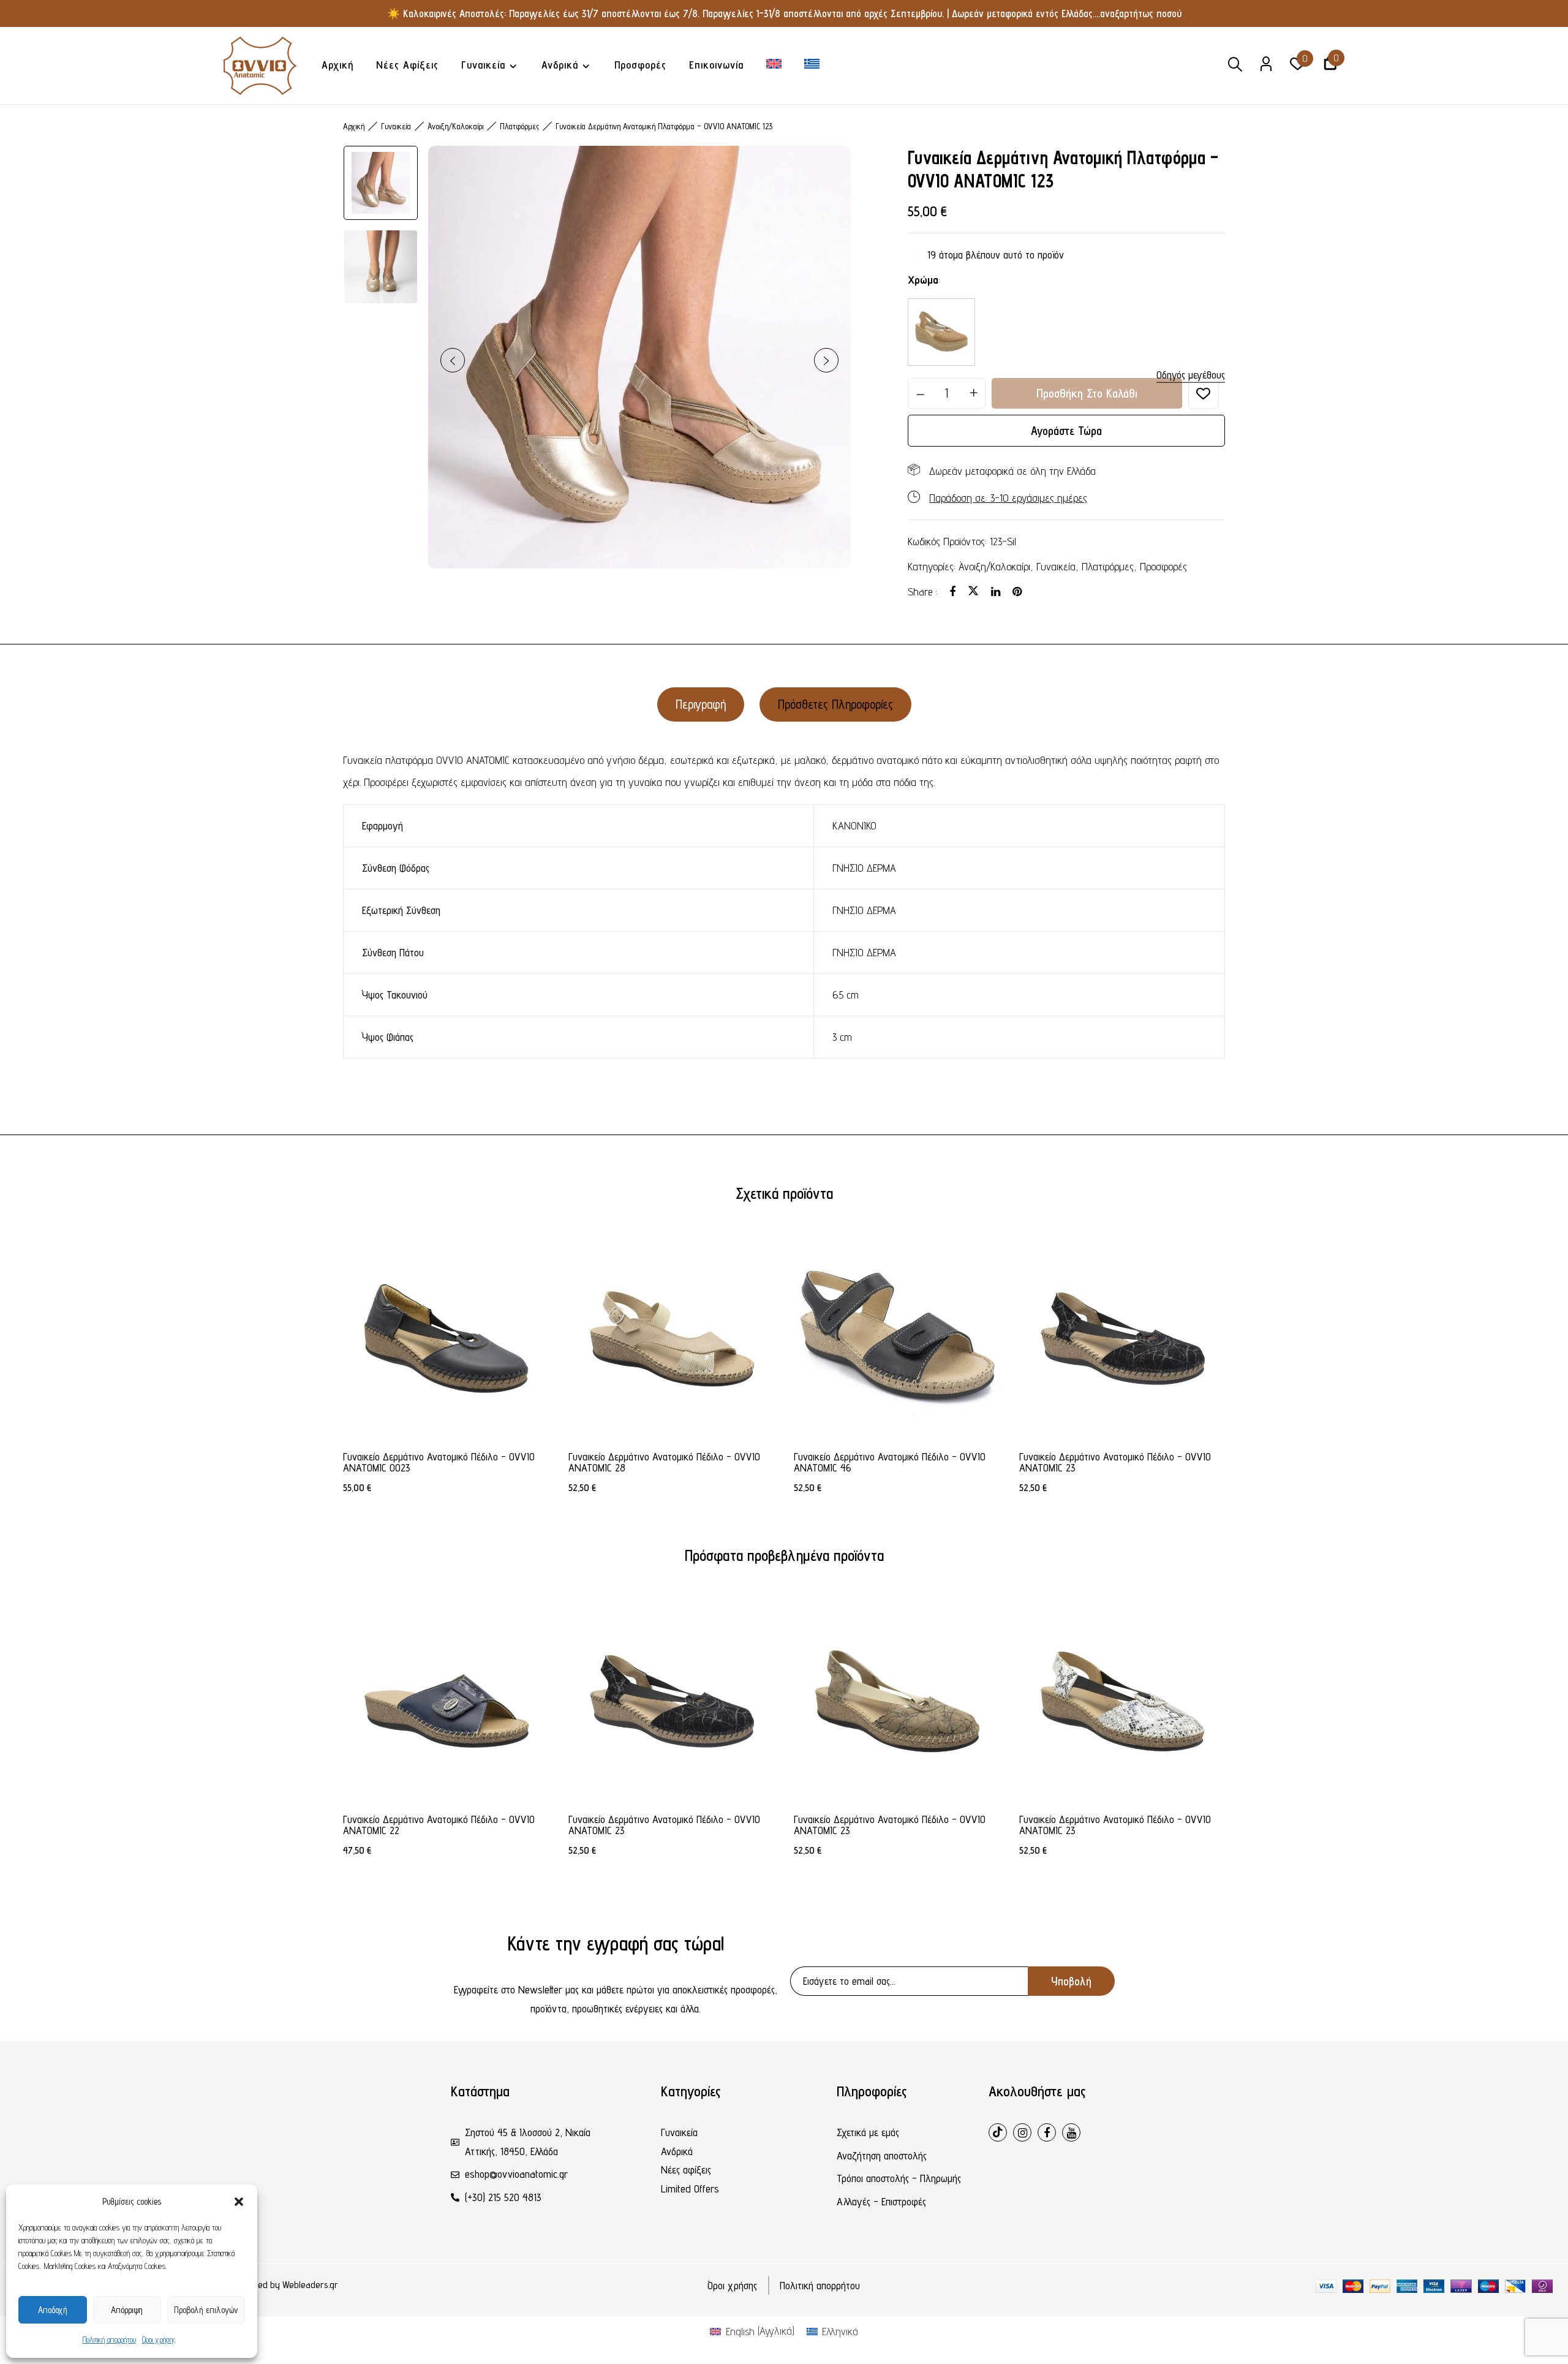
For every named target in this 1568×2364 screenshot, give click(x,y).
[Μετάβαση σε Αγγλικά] (774, 65)
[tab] (701, 704)
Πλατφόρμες (1108, 566)
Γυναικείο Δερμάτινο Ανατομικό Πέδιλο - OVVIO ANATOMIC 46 (890, 1462)
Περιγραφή (701, 704)
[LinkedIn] (996, 591)
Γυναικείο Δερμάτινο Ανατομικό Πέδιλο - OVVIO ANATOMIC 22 (439, 1825)
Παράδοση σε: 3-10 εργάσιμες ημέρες (1008, 498)
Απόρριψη (127, 2310)
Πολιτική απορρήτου (109, 2339)
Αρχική (354, 126)
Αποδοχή (53, 2310)
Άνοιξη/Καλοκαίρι (994, 566)
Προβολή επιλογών (206, 2310)
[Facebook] (952, 591)
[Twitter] (973, 591)
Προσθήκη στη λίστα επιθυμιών (1204, 393)
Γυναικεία (396, 126)
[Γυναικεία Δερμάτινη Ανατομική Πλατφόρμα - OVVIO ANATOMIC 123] (941, 332)
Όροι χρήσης (159, 2339)
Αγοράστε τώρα (1066, 431)
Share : (922, 591)
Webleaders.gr (310, 2285)
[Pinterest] (1017, 591)
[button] (239, 2202)
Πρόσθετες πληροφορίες (835, 704)
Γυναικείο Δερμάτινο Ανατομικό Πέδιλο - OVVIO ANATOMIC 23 (1115, 1462)
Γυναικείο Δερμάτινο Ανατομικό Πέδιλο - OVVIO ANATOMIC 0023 (439, 1462)
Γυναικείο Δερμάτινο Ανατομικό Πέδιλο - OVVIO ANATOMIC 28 (664, 1462)
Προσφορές (1163, 566)
